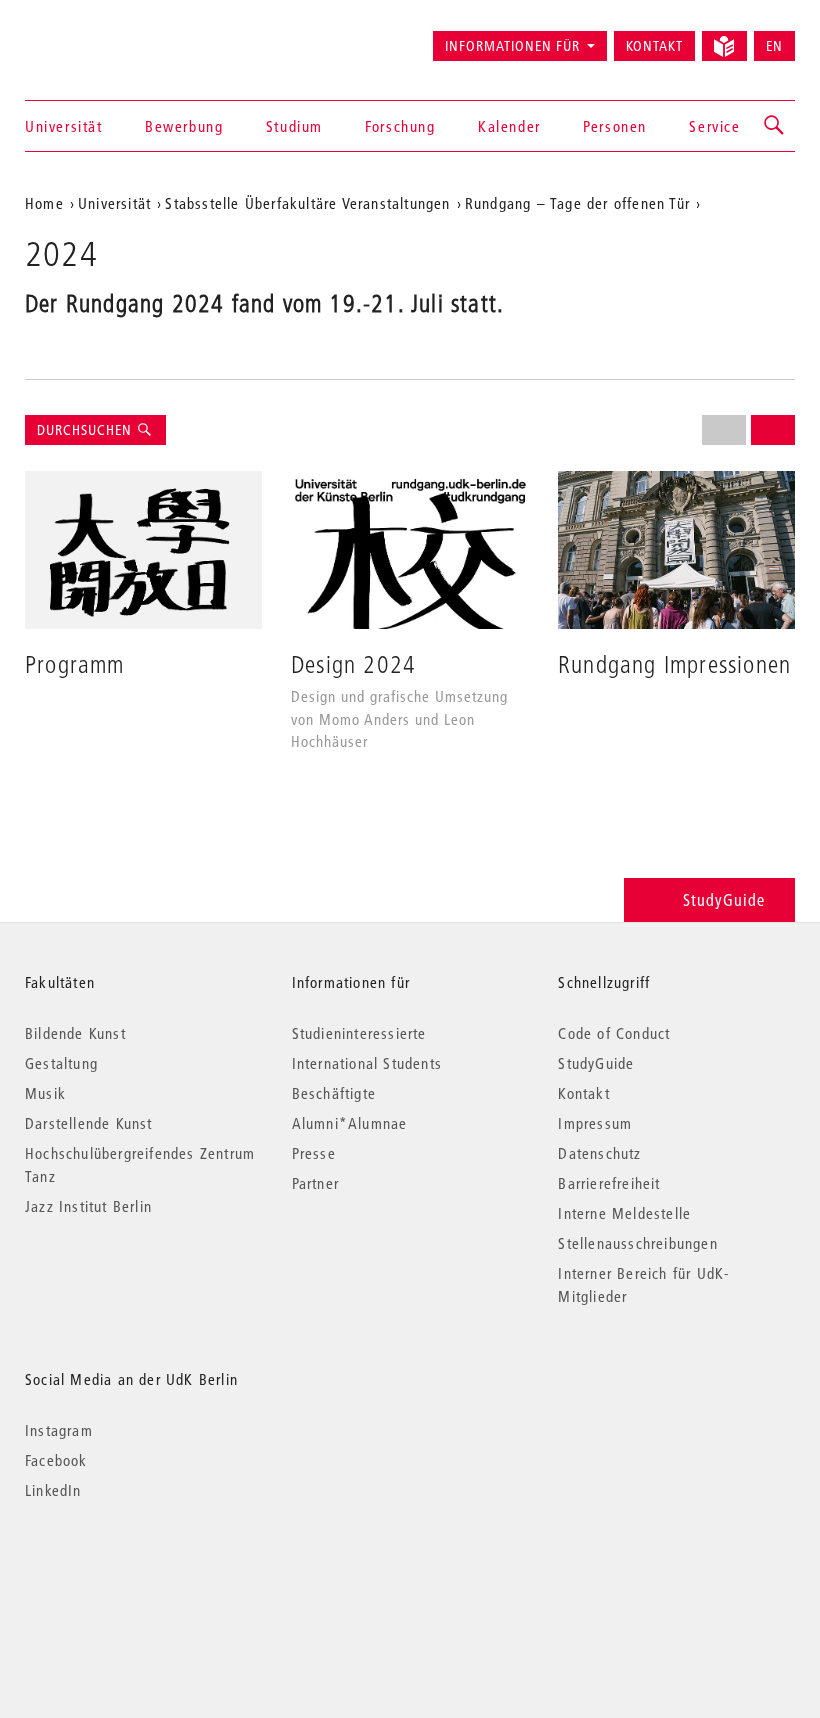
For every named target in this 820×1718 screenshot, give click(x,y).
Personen (615, 126)
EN (774, 46)
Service (714, 126)
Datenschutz (599, 1153)
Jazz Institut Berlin (88, 1206)
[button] (775, 126)
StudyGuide (724, 899)
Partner (315, 1183)
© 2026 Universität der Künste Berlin (129, 1574)
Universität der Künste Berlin (103, 37)
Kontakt (654, 46)
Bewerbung (184, 126)
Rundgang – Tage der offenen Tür (577, 203)
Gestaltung (61, 1063)
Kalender (509, 126)
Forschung (400, 126)
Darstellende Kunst (89, 1123)
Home (44, 203)
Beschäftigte (334, 1093)
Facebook (56, 1460)
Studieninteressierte (359, 1033)
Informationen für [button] (512, 46)
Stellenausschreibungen (637, 1243)
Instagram (59, 1430)
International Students (367, 1063)
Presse (314, 1153)
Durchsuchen (86, 430)
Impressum (595, 1123)
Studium (294, 126)
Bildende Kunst (75, 1033)
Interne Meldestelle (624, 1213)
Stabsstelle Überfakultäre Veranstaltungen (307, 203)
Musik (45, 1093)
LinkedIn (53, 1490)
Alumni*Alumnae (350, 1123)
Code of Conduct (614, 1033)
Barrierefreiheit (609, 1183)
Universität (64, 126)
